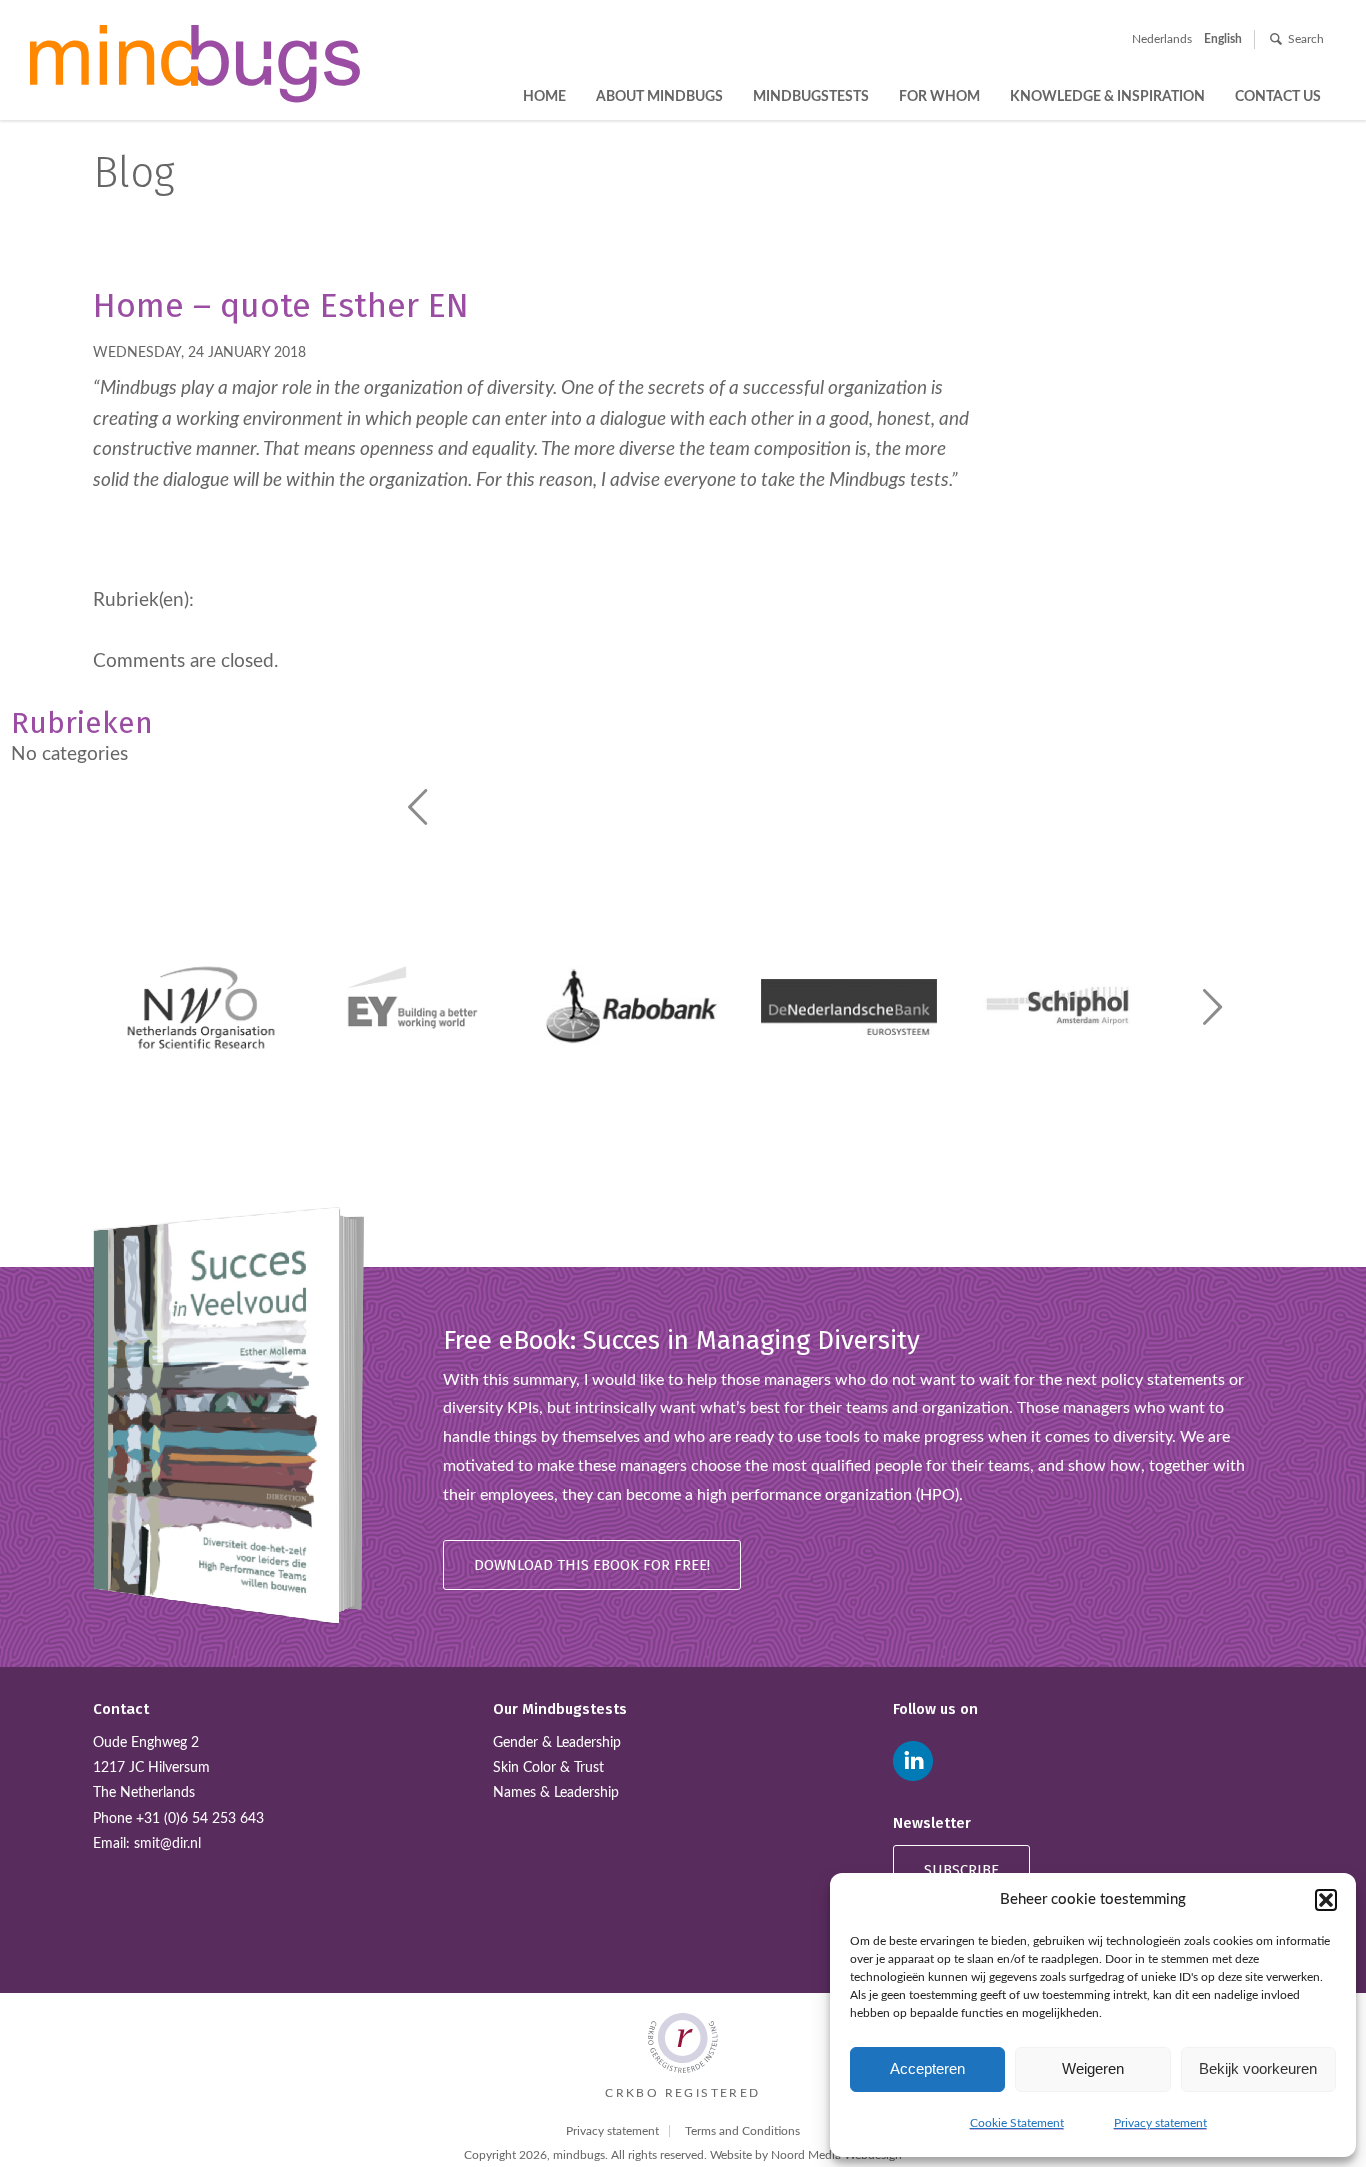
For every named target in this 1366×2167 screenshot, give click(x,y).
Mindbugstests (811, 97)
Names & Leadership (556, 1793)
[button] (1326, 1900)
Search (1306, 39)
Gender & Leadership (557, 1743)
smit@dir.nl (167, 1844)
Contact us (1278, 97)
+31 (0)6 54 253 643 (200, 1819)
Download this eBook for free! (592, 1565)
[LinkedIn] (913, 1761)
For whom (939, 97)
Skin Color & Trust (548, 1768)
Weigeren (1093, 2068)
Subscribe (961, 1870)
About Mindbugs (659, 97)
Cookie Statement (1017, 2123)
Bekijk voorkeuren (1258, 2068)
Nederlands (1162, 39)
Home (544, 97)
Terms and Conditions (742, 2131)
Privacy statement (1160, 2123)
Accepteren (927, 2068)
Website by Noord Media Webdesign (806, 2155)
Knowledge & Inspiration (1107, 97)
